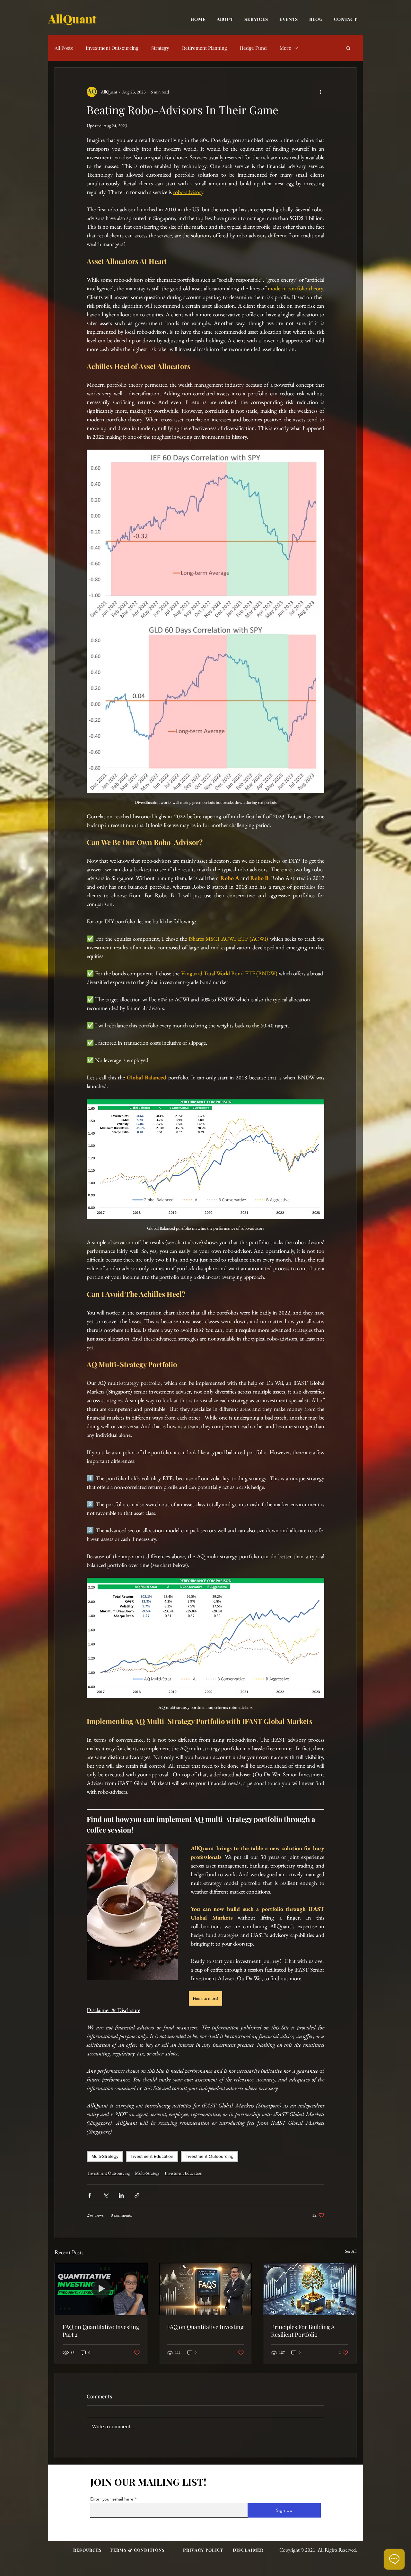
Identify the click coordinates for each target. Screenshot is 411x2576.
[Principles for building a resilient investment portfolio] (310, 2289)
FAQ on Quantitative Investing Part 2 (101, 2331)
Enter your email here (112, 2499)
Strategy (160, 48)
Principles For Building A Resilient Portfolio (303, 2331)
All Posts (64, 48)
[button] (348, 48)
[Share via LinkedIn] (121, 2195)
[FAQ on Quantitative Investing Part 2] (101, 2289)
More (285, 48)
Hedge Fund (253, 48)
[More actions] (320, 92)
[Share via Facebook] (90, 2195)
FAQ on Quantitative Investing (205, 2327)
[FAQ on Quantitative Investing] (206, 2289)
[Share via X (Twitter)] (105, 2195)
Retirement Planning (205, 48)
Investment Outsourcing (112, 48)
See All (351, 2251)
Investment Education (152, 2156)
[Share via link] (137, 2195)
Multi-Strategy (105, 2156)
